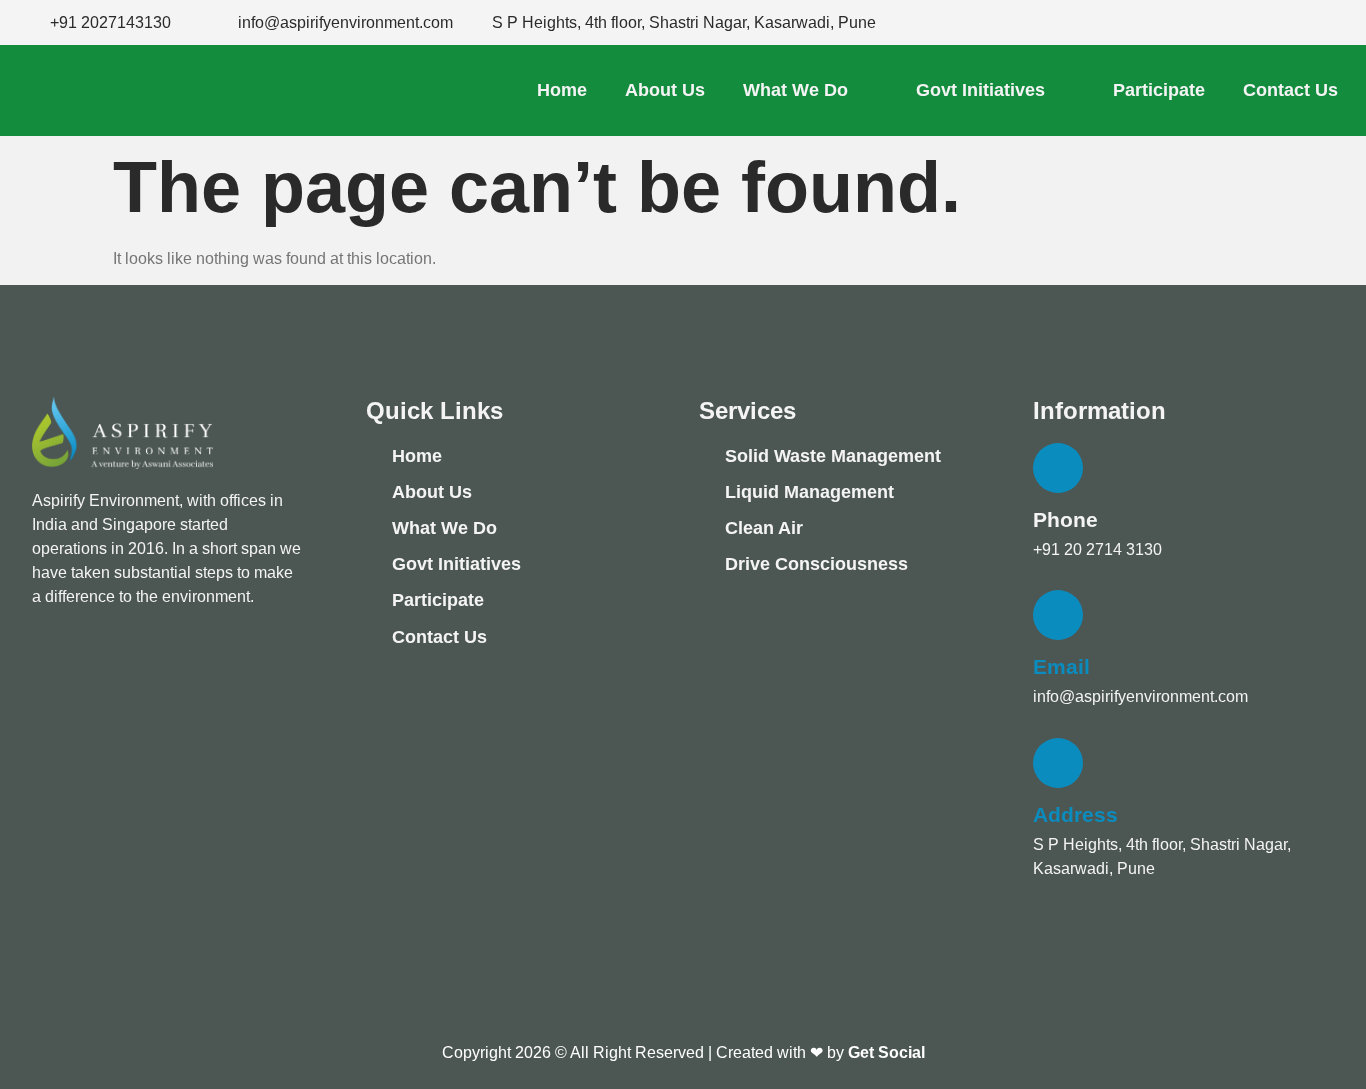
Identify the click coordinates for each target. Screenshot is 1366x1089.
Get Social (886, 1052)
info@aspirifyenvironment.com (345, 22)
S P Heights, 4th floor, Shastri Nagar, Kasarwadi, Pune (684, 22)
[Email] (1058, 615)
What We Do (795, 90)
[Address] (1058, 763)
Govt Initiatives (980, 90)
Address (1075, 814)
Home (562, 90)
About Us (665, 90)
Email (1061, 666)
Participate (1159, 90)
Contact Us (1290, 90)
